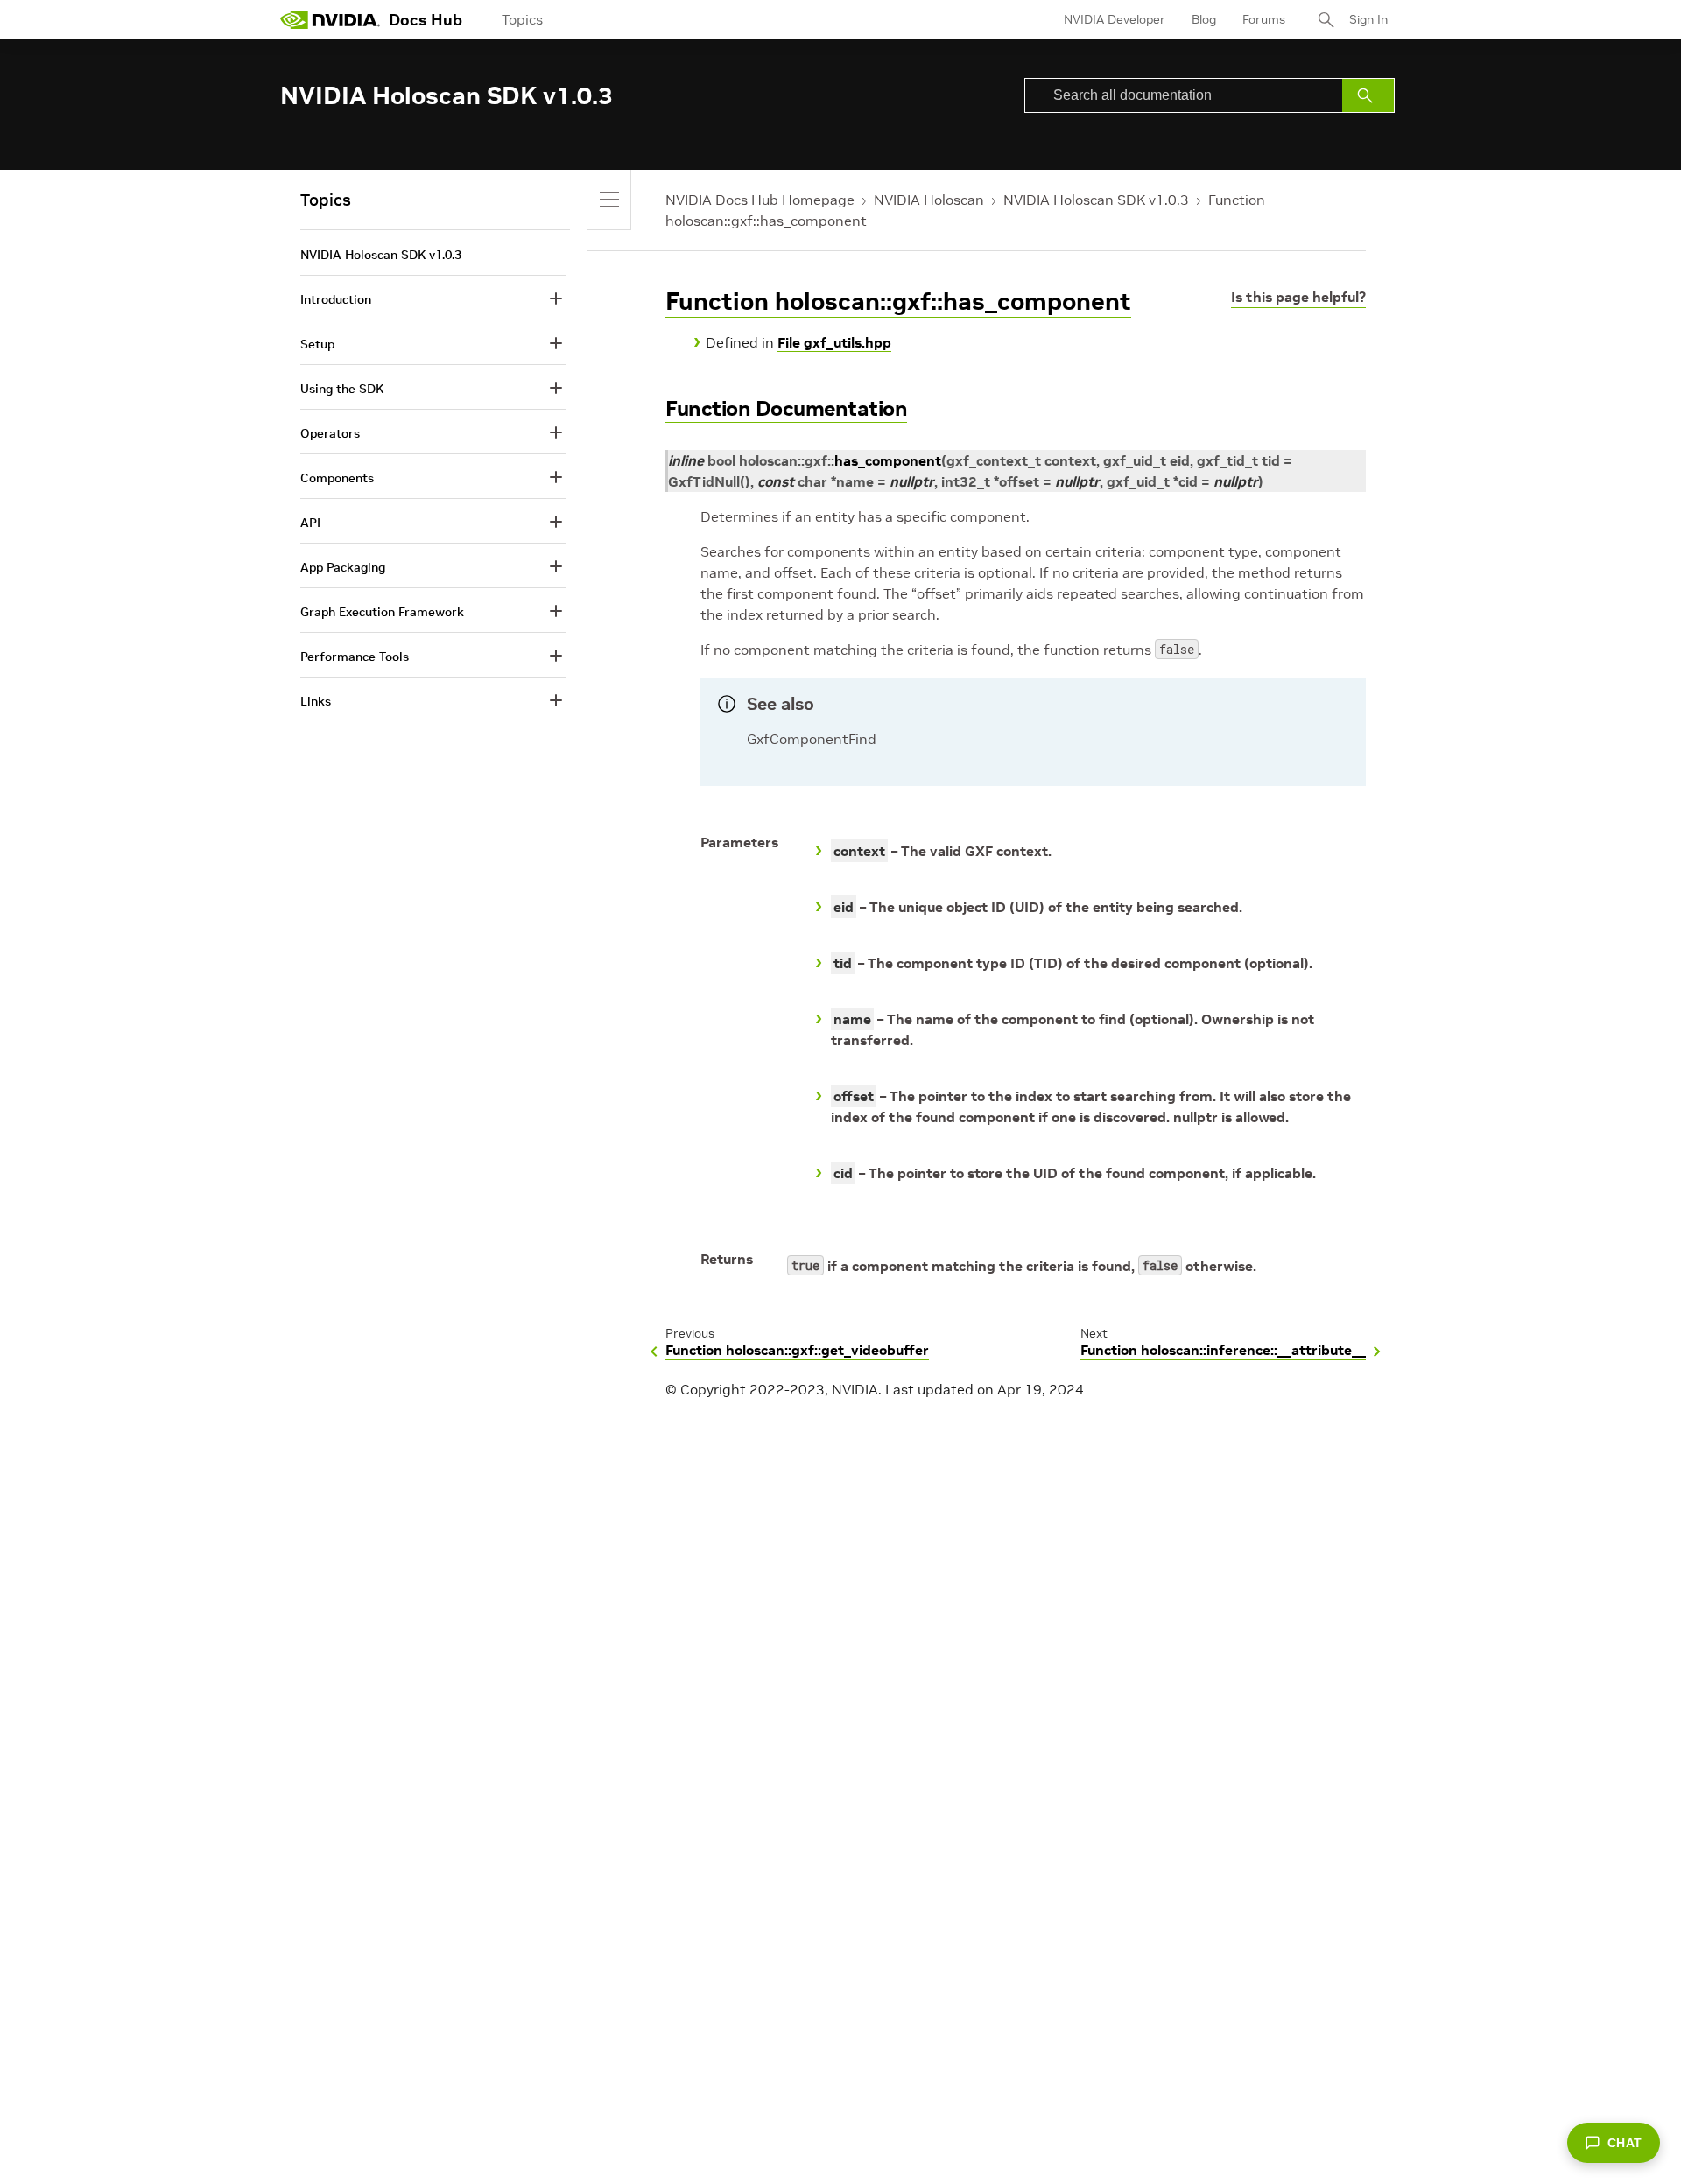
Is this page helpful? (1298, 297)
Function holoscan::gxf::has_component (898, 302)
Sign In (1368, 19)
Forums (1264, 19)
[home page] (330, 19)
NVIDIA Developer (1115, 19)
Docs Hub (426, 20)
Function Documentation (786, 408)
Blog (1204, 19)
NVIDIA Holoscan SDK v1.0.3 (1096, 200)
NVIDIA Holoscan (929, 200)
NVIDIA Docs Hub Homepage (760, 200)
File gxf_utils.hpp (834, 342)
